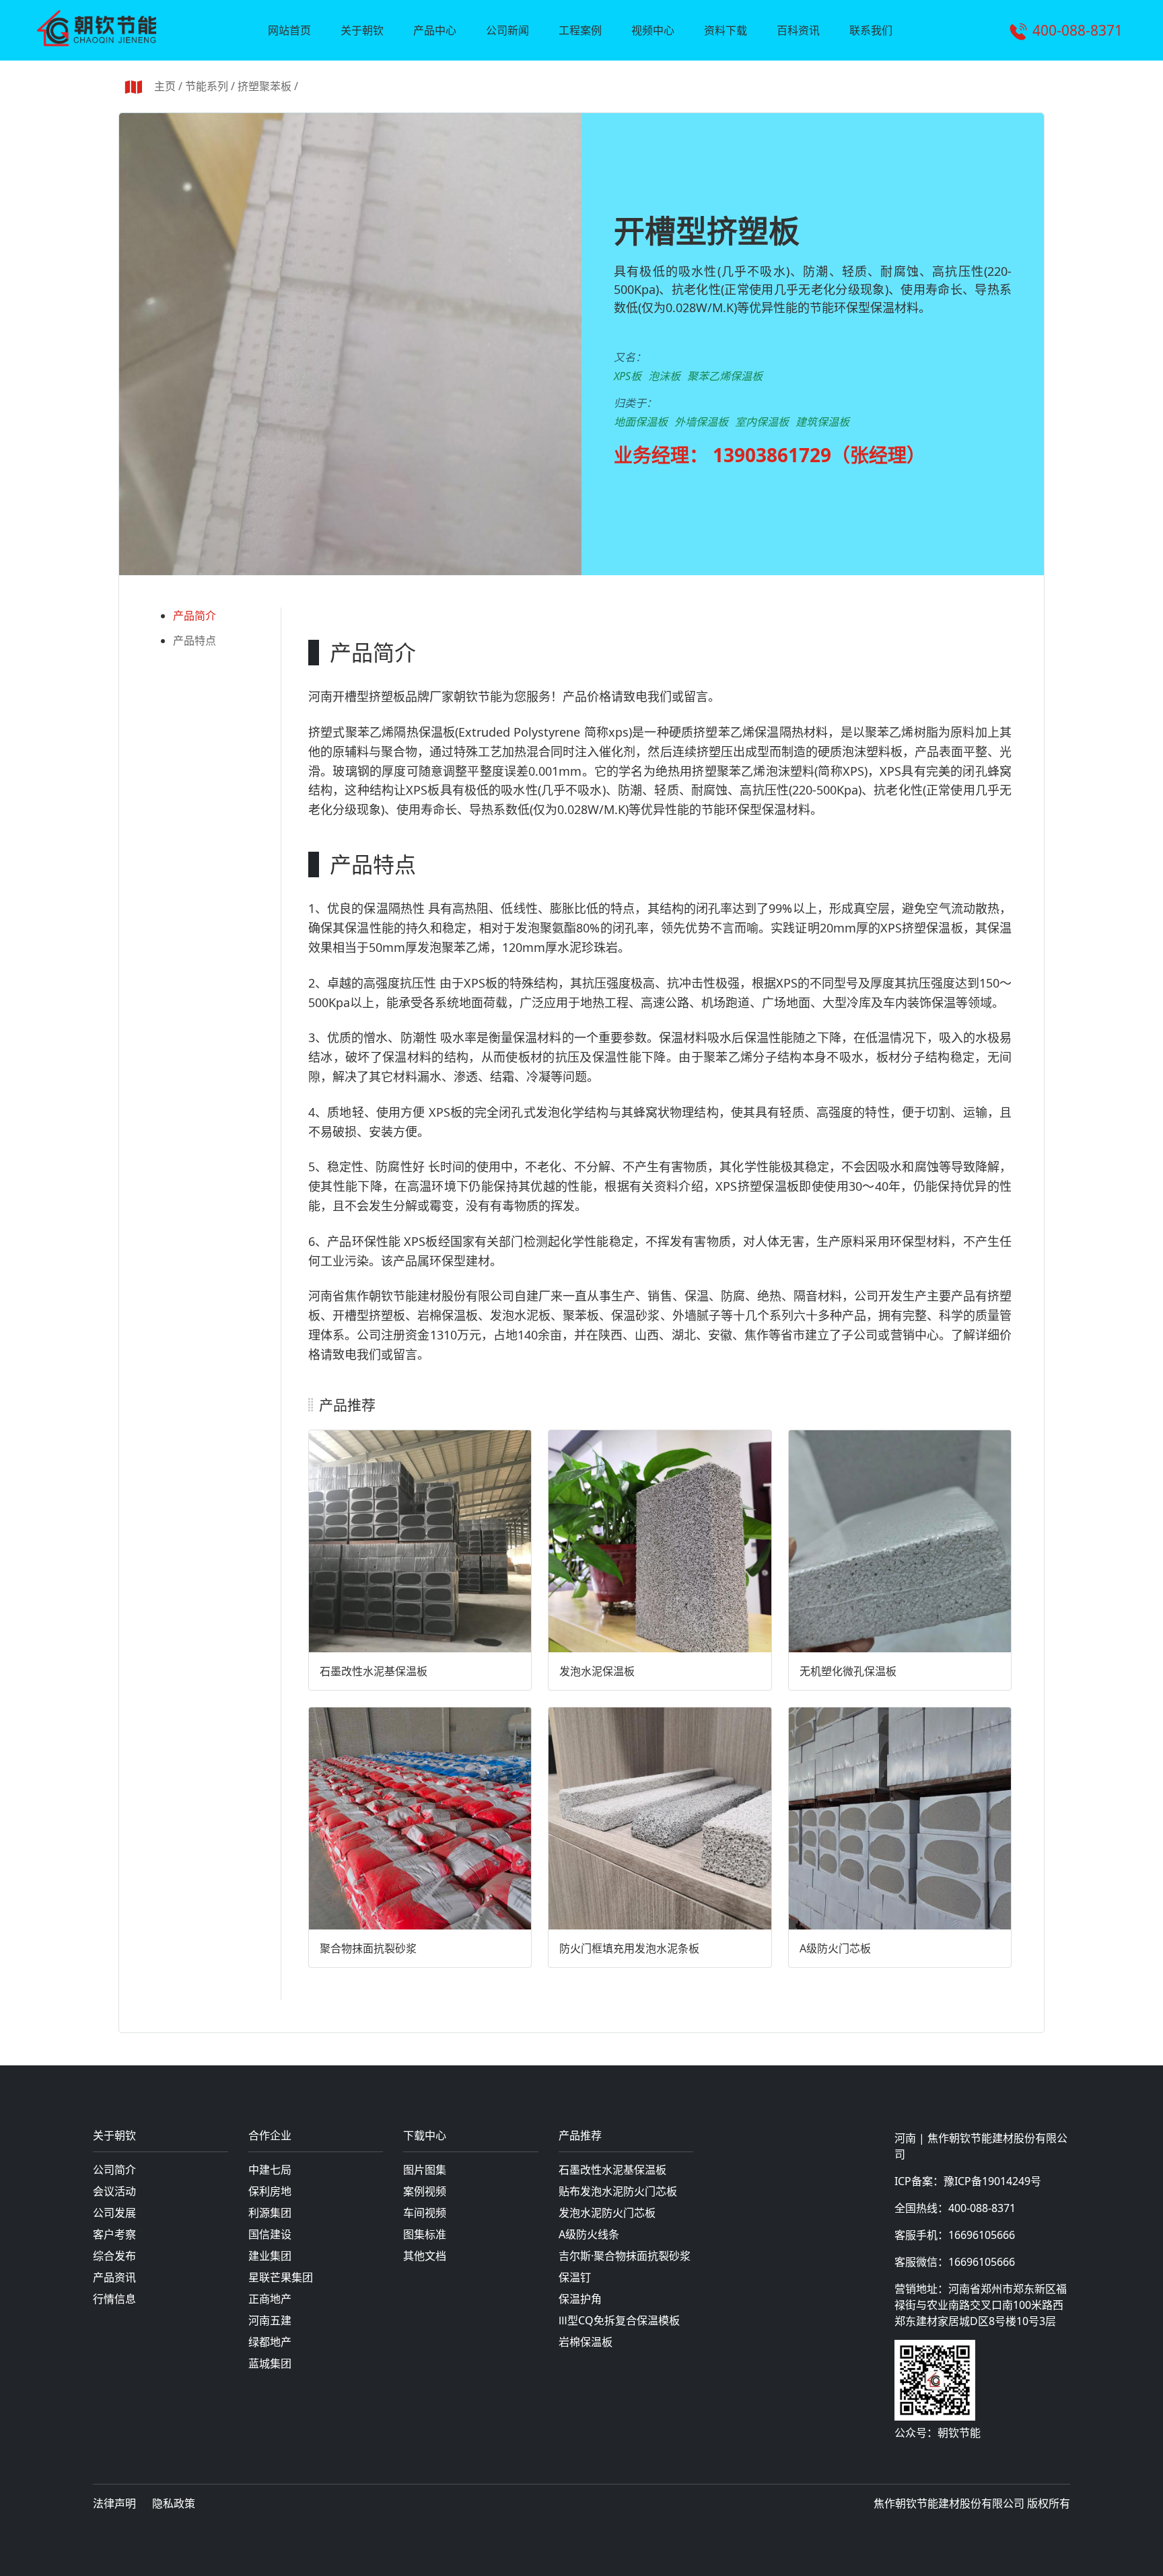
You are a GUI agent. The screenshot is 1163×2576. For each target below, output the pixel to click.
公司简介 (114, 2170)
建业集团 (270, 2256)
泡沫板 (664, 376)
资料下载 (726, 30)
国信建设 (270, 2234)
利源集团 (270, 2213)
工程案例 (580, 30)
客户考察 (114, 2234)
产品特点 (195, 640)
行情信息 (114, 2299)
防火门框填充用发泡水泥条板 (629, 1948)
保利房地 (270, 2191)
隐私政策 (174, 2503)
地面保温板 (641, 422)
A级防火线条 (589, 2234)
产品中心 (435, 30)
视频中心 (653, 30)
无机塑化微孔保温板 (848, 1671)
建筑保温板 (822, 422)
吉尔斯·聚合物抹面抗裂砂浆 (625, 2256)
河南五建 (270, 2320)
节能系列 (207, 86)
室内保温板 (762, 422)
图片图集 (425, 2170)
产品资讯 (114, 2277)
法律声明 (114, 2503)
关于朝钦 (362, 30)
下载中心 (425, 2136)
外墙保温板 (701, 422)
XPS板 (628, 376)
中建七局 (270, 2170)
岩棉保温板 (586, 2342)
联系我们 (871, 30)
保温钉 (575, 2277)
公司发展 (114, 2213)
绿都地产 (270, 2342)
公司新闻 (507, 30)
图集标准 (425, 2234)
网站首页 (289, 30)
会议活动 (114, 2191)
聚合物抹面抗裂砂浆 (368, 1948)
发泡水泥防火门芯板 (607, 2213)
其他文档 (425, 2256)
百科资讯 (798, 30)
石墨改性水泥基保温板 (374, 1671)
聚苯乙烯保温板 (725, 376)
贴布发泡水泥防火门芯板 (618, 2191)
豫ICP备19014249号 (992, 2181)
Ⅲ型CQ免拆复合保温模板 (619, 2320)
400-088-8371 (1078, 30)
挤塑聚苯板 (265, 86)
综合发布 (114, 2256)
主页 (165, 86)
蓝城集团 (270, 2363)
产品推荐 (580, 2136)
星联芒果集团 (281, 2277)
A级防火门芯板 (835, 1948)
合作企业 (270, 2136)
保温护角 (580, 2299)
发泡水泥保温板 (597, 1671)
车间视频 (425, 2213)
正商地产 (270, 2299)
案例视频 (425, 2191)
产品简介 (195, 616)
